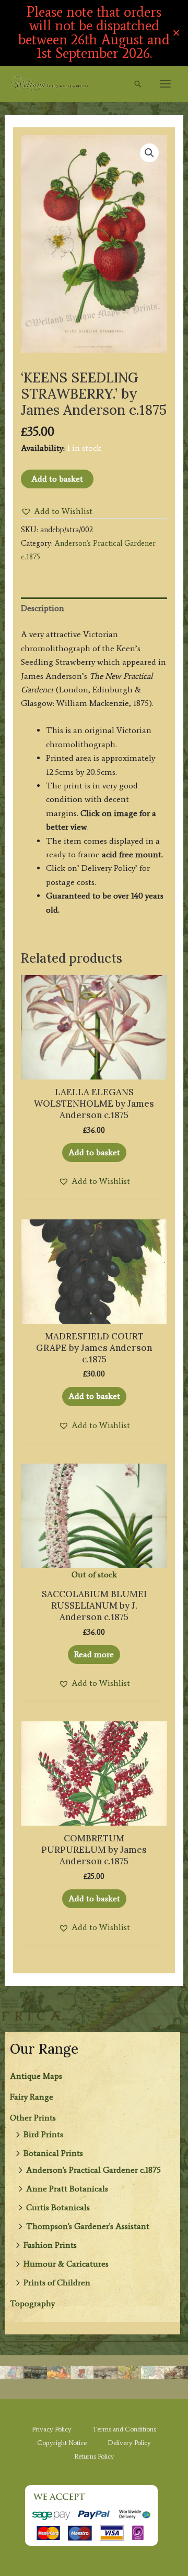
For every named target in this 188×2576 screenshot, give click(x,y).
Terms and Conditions (124, 2429)
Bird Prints (43, 2134)
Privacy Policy (52, 2429)
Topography (32, 2303)
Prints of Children (57, 2283)
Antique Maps (36, 2076)
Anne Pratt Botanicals (67, 2189)
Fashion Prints (50, 2245)
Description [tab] (43, 608)
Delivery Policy (129, 2443)
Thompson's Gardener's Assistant (88, 2226)
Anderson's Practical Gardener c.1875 (93, 2170)
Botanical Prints (53, 2153)
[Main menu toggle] (165, 84)
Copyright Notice (62, 2443)
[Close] (176, 33)
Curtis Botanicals (58, 2207)
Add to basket (57, 479)
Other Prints (33, 2118)
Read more (94, 1654)
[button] (138, 84)
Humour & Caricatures (66, 2264)
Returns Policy (94, 2456)
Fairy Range (32, 2097)
